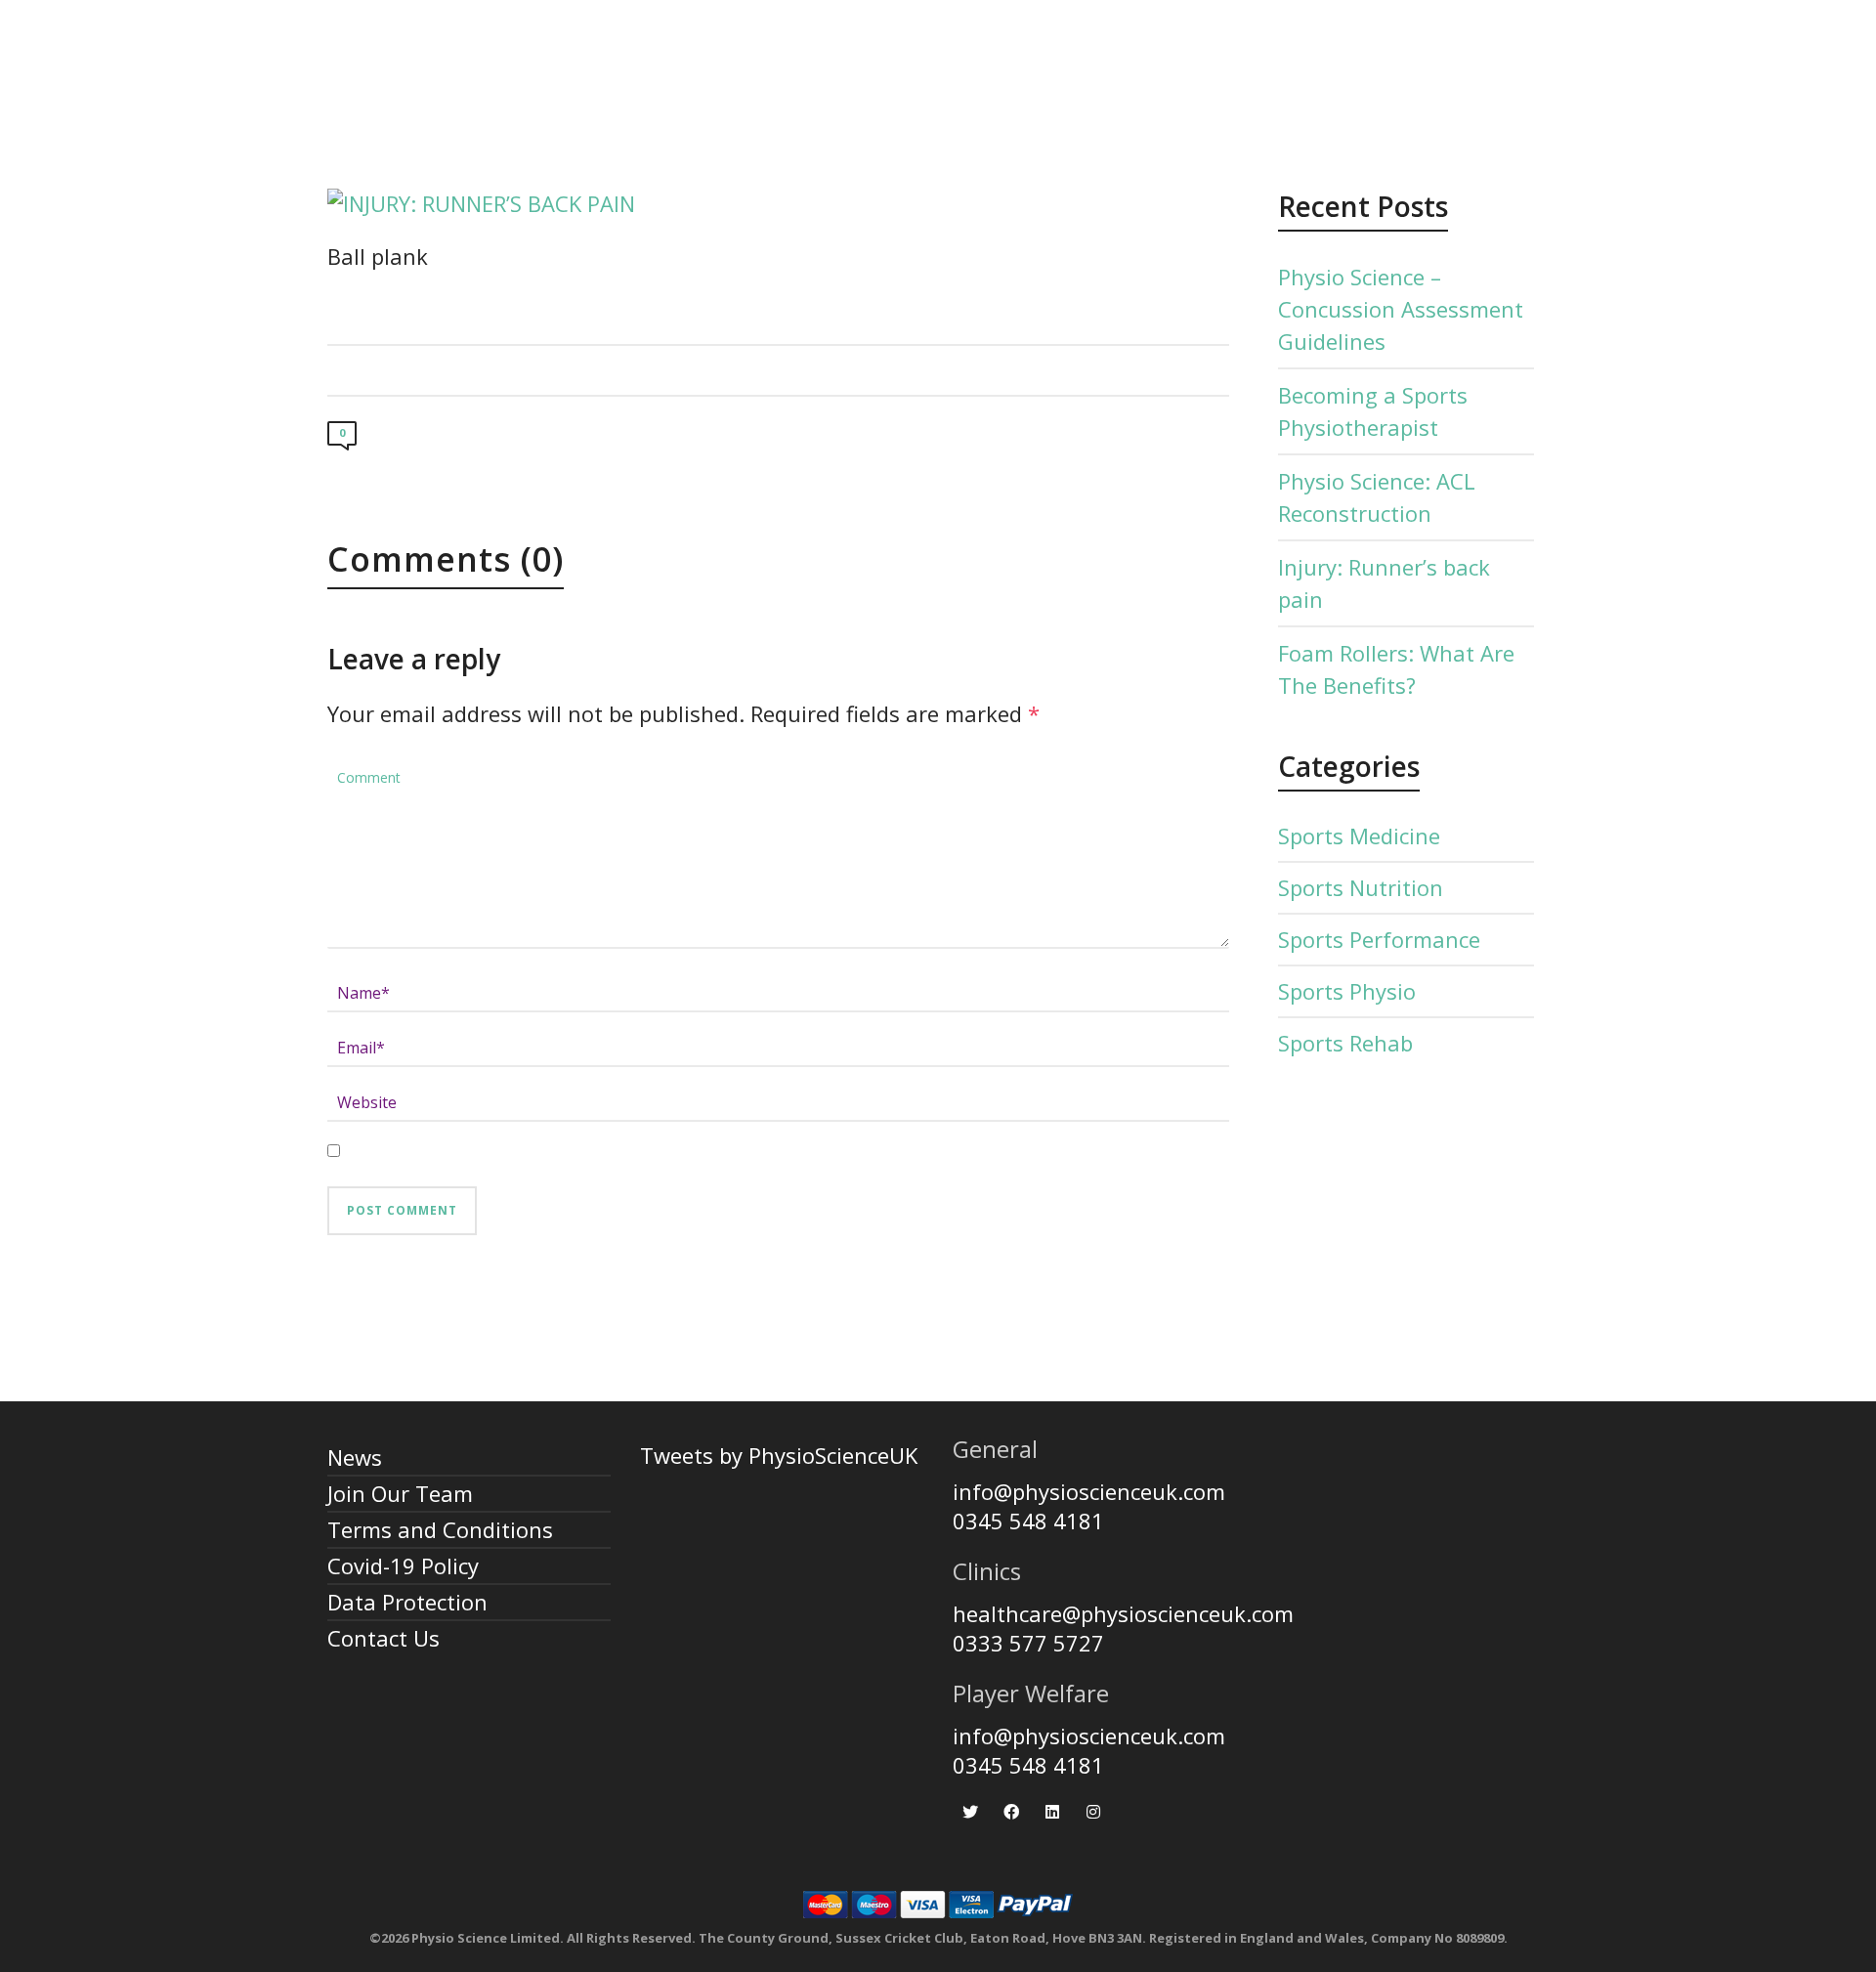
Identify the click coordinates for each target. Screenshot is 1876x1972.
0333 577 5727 (1028, 1643)
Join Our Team (400, 1493)
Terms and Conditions (440, 1529)
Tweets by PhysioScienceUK (779, 1455)
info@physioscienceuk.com (1089, 1491)
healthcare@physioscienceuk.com (1123, 1613)
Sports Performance (1379, 939)
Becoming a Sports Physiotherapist (1373, 411)
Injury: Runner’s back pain (1384, 583)
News (355, 1457)
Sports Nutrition (1361, 887)
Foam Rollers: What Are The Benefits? (1396, 669)
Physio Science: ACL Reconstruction (1377, 497)
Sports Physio (1347, 991)
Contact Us (384, 1638)
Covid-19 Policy (403, 1565)
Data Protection (407, 1602)
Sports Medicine (1359, 836)
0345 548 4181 (1028, 1521)
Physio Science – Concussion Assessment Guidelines (1401, 309)
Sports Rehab (1345, 1043)
